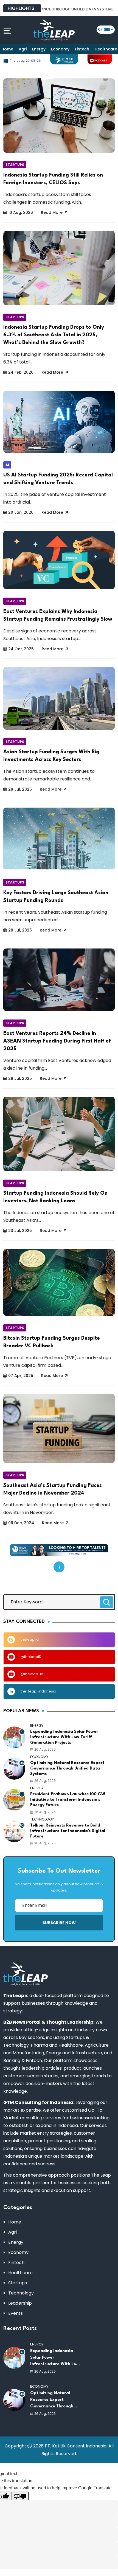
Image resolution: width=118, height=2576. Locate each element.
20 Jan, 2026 (21, 512)
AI (7, 465)
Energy (39, 49)
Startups (15, 165)
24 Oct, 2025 (21, 649)
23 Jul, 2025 (20, 1231)
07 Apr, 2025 (21, 1376)
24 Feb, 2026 (21, 372)
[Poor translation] (20, 2496)
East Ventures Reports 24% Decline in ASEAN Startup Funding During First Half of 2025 (57, 1041)
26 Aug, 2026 (45, 1749)
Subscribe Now (59, 1923)
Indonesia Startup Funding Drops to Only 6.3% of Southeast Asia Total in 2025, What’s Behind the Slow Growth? (54, 335)
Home (7, 49)
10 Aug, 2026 (21, 212)
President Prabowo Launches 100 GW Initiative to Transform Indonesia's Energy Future (68, 1800)
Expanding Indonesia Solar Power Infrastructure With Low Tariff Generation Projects (64, 1737)
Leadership (20, 2303)
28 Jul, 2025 (20, 789)
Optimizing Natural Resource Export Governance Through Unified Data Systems (67, 1769)
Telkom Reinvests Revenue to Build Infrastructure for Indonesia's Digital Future (68, 1831)
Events (16, 2313)
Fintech (82, 49)
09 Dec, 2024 (21, 1523)
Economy (60, 49)
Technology (21, 2293)
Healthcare (20, 2273)
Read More (52, 212)
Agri (23, 49)
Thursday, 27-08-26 (25, 61)
